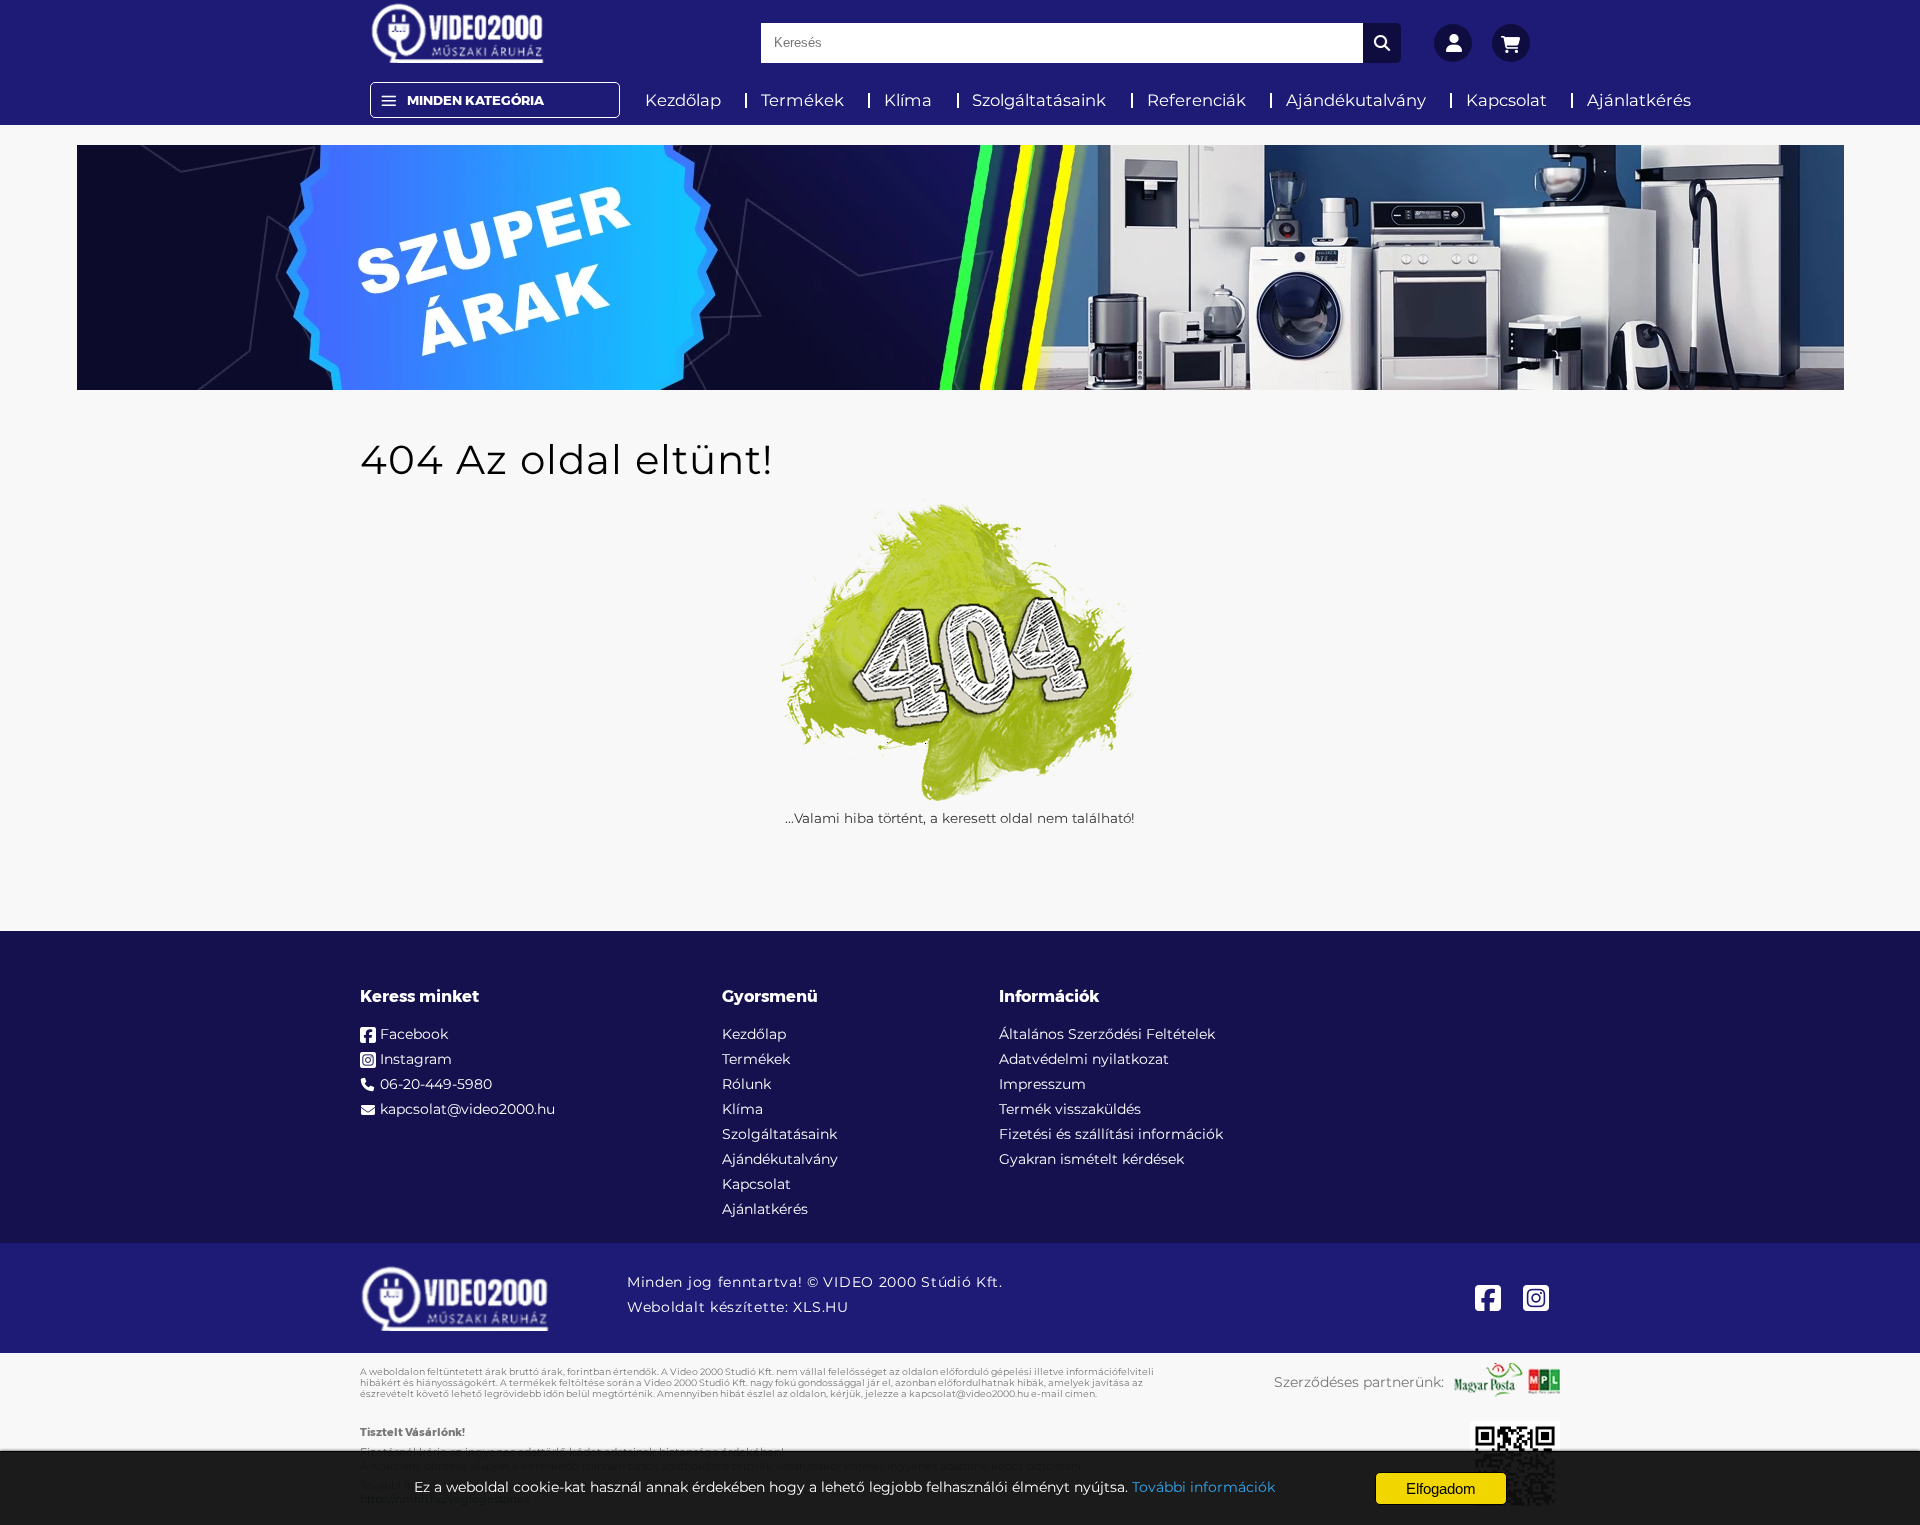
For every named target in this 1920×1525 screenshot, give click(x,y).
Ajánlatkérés (1639, 100)
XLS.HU (820, 1307)
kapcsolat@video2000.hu (467, 1109)
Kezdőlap (683, 100)
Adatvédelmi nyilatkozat (1084, 1059)
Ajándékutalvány (1356, 100)
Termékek (802, 100)
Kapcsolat (1506, 100)
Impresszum (1042, 1084)
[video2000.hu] (457, 33)
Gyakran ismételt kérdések (1091, 1159)
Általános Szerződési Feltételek (1107, 1034)
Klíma (908, 100)
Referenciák (1196, 100)
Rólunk (746, 1084)
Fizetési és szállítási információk (1111, 1134)
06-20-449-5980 (436, 1084)
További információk (1203, 1487)
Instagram (416, 1059)
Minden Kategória (475, 100)
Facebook (414, 1034)
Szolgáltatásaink (1039, 100)
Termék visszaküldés (1070, 1109)
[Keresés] (1382, 43)
